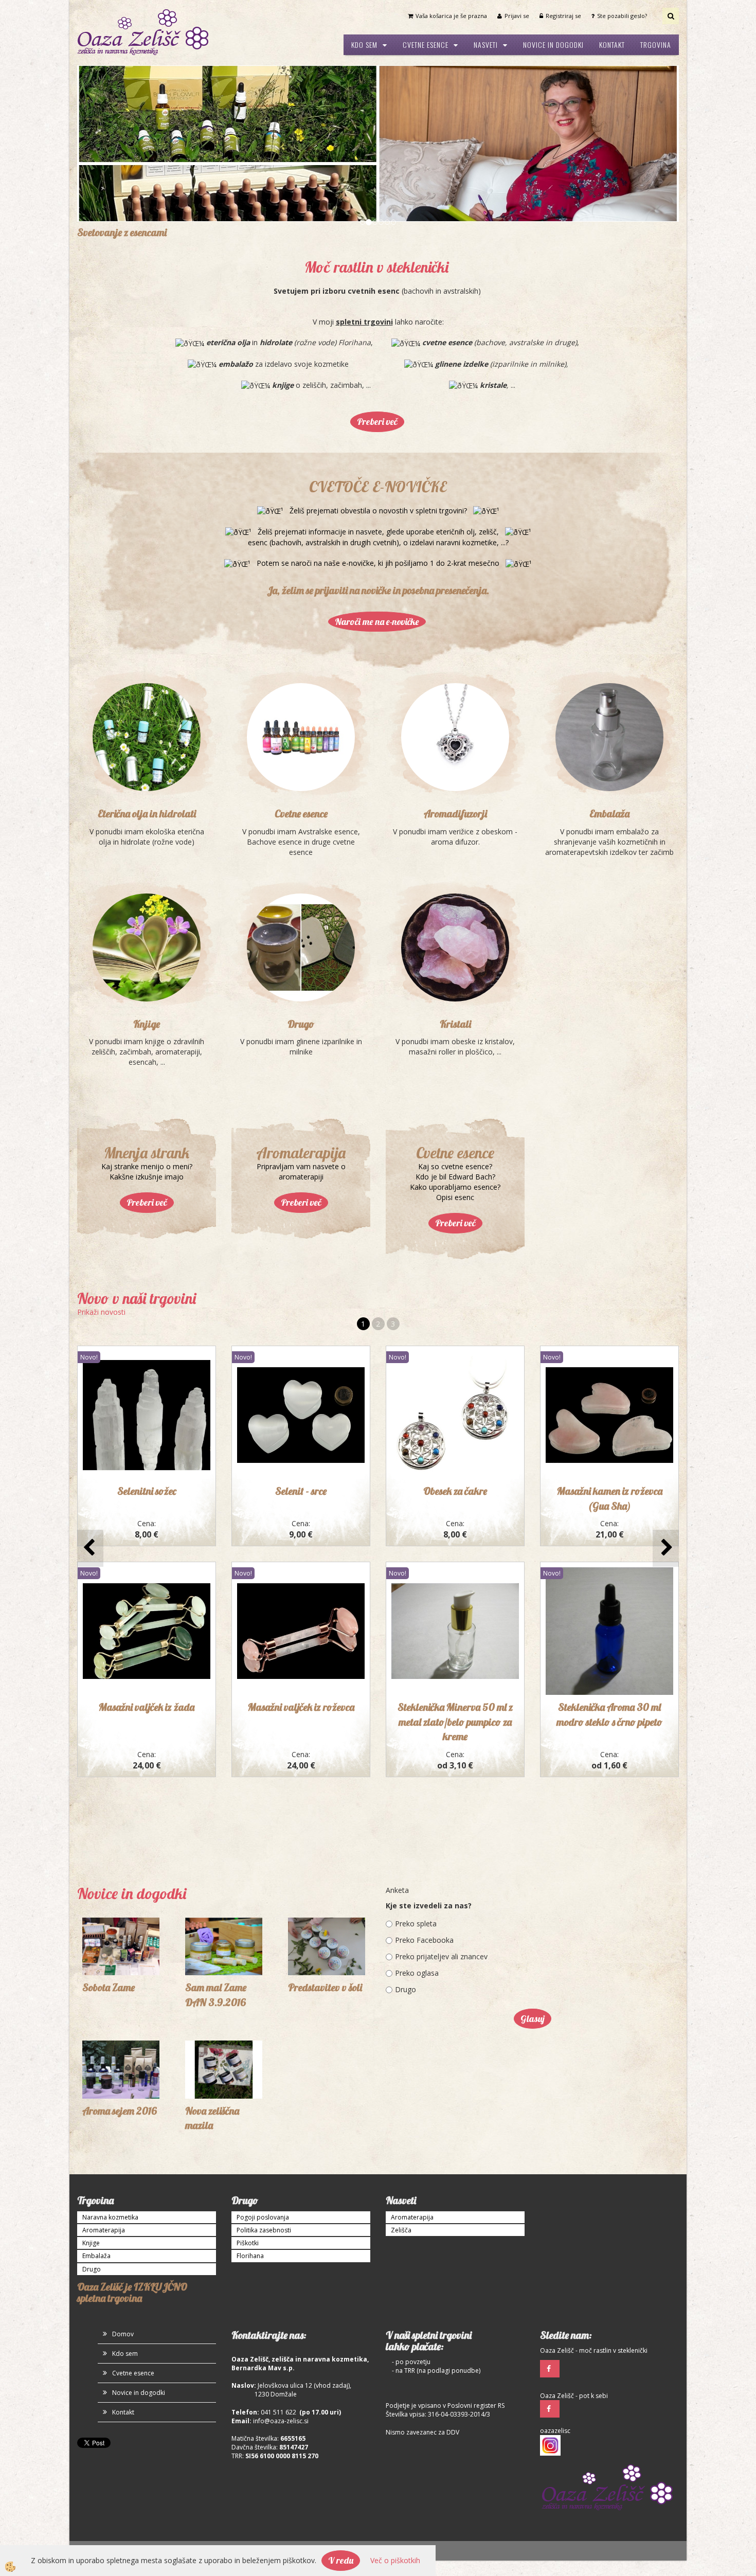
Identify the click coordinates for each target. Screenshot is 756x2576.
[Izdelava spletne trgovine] (162, 2394)
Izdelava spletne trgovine (114, 2394)
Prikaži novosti (101, 1156)
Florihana (250, 2099)
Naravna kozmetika (110, 2060)
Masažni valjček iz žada (147, 1551)
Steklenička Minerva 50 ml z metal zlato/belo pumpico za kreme (455, 1565)
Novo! (89, 1201)
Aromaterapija (104, 2074)
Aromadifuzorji (455, 657)
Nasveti (486, 44)
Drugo (301, 867)
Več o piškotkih (395, 2560)
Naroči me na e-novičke (377, 465)
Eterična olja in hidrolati (147, 657)
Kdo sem (364, 44)
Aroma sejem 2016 (120, 1954)
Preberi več (377, 265)
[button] (666, 1392)
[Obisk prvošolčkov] (327, 1789)
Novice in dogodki (553, 44)
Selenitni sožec (147, 1335)
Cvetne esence (426, 44)
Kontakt (612, 44)
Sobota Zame (109, 1831)
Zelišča (401, 2074)
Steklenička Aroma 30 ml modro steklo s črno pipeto (609, 1558)
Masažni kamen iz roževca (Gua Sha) (610, 1342)
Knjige (147, 867)
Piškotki (248, 2087)
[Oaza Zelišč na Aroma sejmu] (121, 1912)
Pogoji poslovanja (263, 2060)
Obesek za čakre (455, 1335)
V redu (341, 2560)
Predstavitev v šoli (325, 1831)
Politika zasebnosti (264, 2074)
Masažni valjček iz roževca (301, 1551)
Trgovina (656, 44)
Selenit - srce (301, 1335)
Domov (123, 2177)
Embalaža (609, 657)
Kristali (455, 867)
